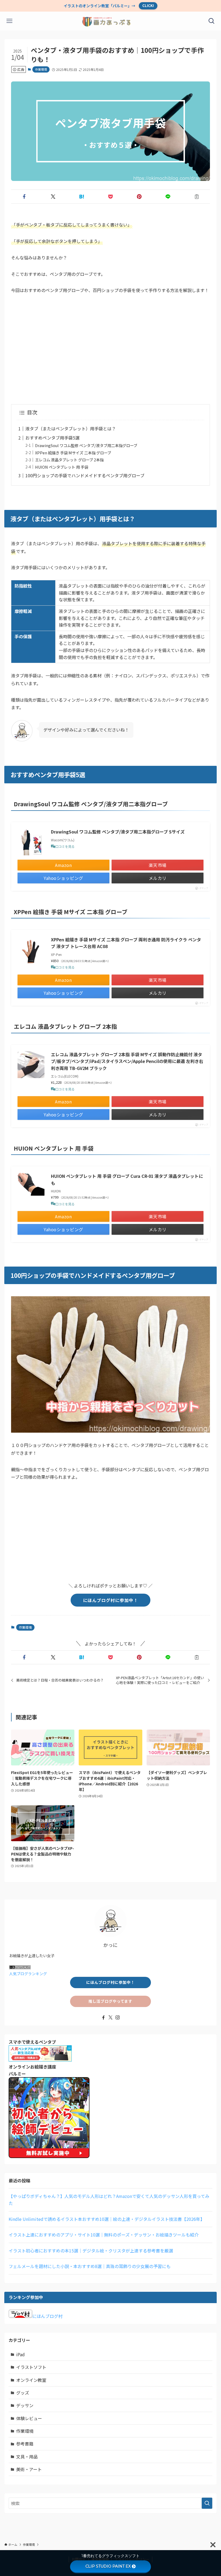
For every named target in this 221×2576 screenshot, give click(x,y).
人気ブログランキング (28, 1974)
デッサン (25, 2405)
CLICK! (148, 6)
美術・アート (29, 2469)
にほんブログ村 (47, 2316)
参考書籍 (25, 2444)
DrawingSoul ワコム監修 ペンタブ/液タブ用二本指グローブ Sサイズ (118, 832)
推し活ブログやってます (110, 2001)
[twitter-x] (110, 2018)
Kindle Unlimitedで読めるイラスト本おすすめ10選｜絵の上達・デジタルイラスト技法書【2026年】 (107, 2219)
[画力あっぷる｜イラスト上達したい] (111, 21)
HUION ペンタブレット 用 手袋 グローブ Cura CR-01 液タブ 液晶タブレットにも (127, 1179)
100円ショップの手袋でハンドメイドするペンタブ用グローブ (85, 475)
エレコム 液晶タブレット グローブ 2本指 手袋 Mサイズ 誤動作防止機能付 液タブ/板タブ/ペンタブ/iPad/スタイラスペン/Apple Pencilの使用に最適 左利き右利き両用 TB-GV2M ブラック (127, 1061)
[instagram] (118, 2018)
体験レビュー (29, 2418)
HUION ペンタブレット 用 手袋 (62, 467)
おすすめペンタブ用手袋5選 (52, 438)
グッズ (23, 2393)
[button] (24, 197)
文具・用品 (27, 2457)
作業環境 (41, 69)
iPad (20, 2354)
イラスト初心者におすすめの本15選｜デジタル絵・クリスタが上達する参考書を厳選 (91, 2251)
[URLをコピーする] (197, 197)
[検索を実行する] (207, 2503)
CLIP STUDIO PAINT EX (108, 2566)
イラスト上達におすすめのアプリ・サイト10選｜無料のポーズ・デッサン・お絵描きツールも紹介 (104, 2235)
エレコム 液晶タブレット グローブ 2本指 (69, 460)
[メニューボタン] (9, 21)
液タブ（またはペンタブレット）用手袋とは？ (71, 428)
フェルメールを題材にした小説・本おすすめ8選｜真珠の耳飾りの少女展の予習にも (90, 2266)
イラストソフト (31, 2367)
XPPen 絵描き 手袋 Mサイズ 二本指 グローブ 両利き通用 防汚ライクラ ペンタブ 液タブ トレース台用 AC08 (126, 943)
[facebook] (103, 2018)
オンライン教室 (31, 2380)
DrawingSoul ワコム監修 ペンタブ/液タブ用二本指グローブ (86, 445)
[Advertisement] (110, 349)
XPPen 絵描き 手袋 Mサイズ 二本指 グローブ (73, 453)
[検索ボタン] (212, 21)
